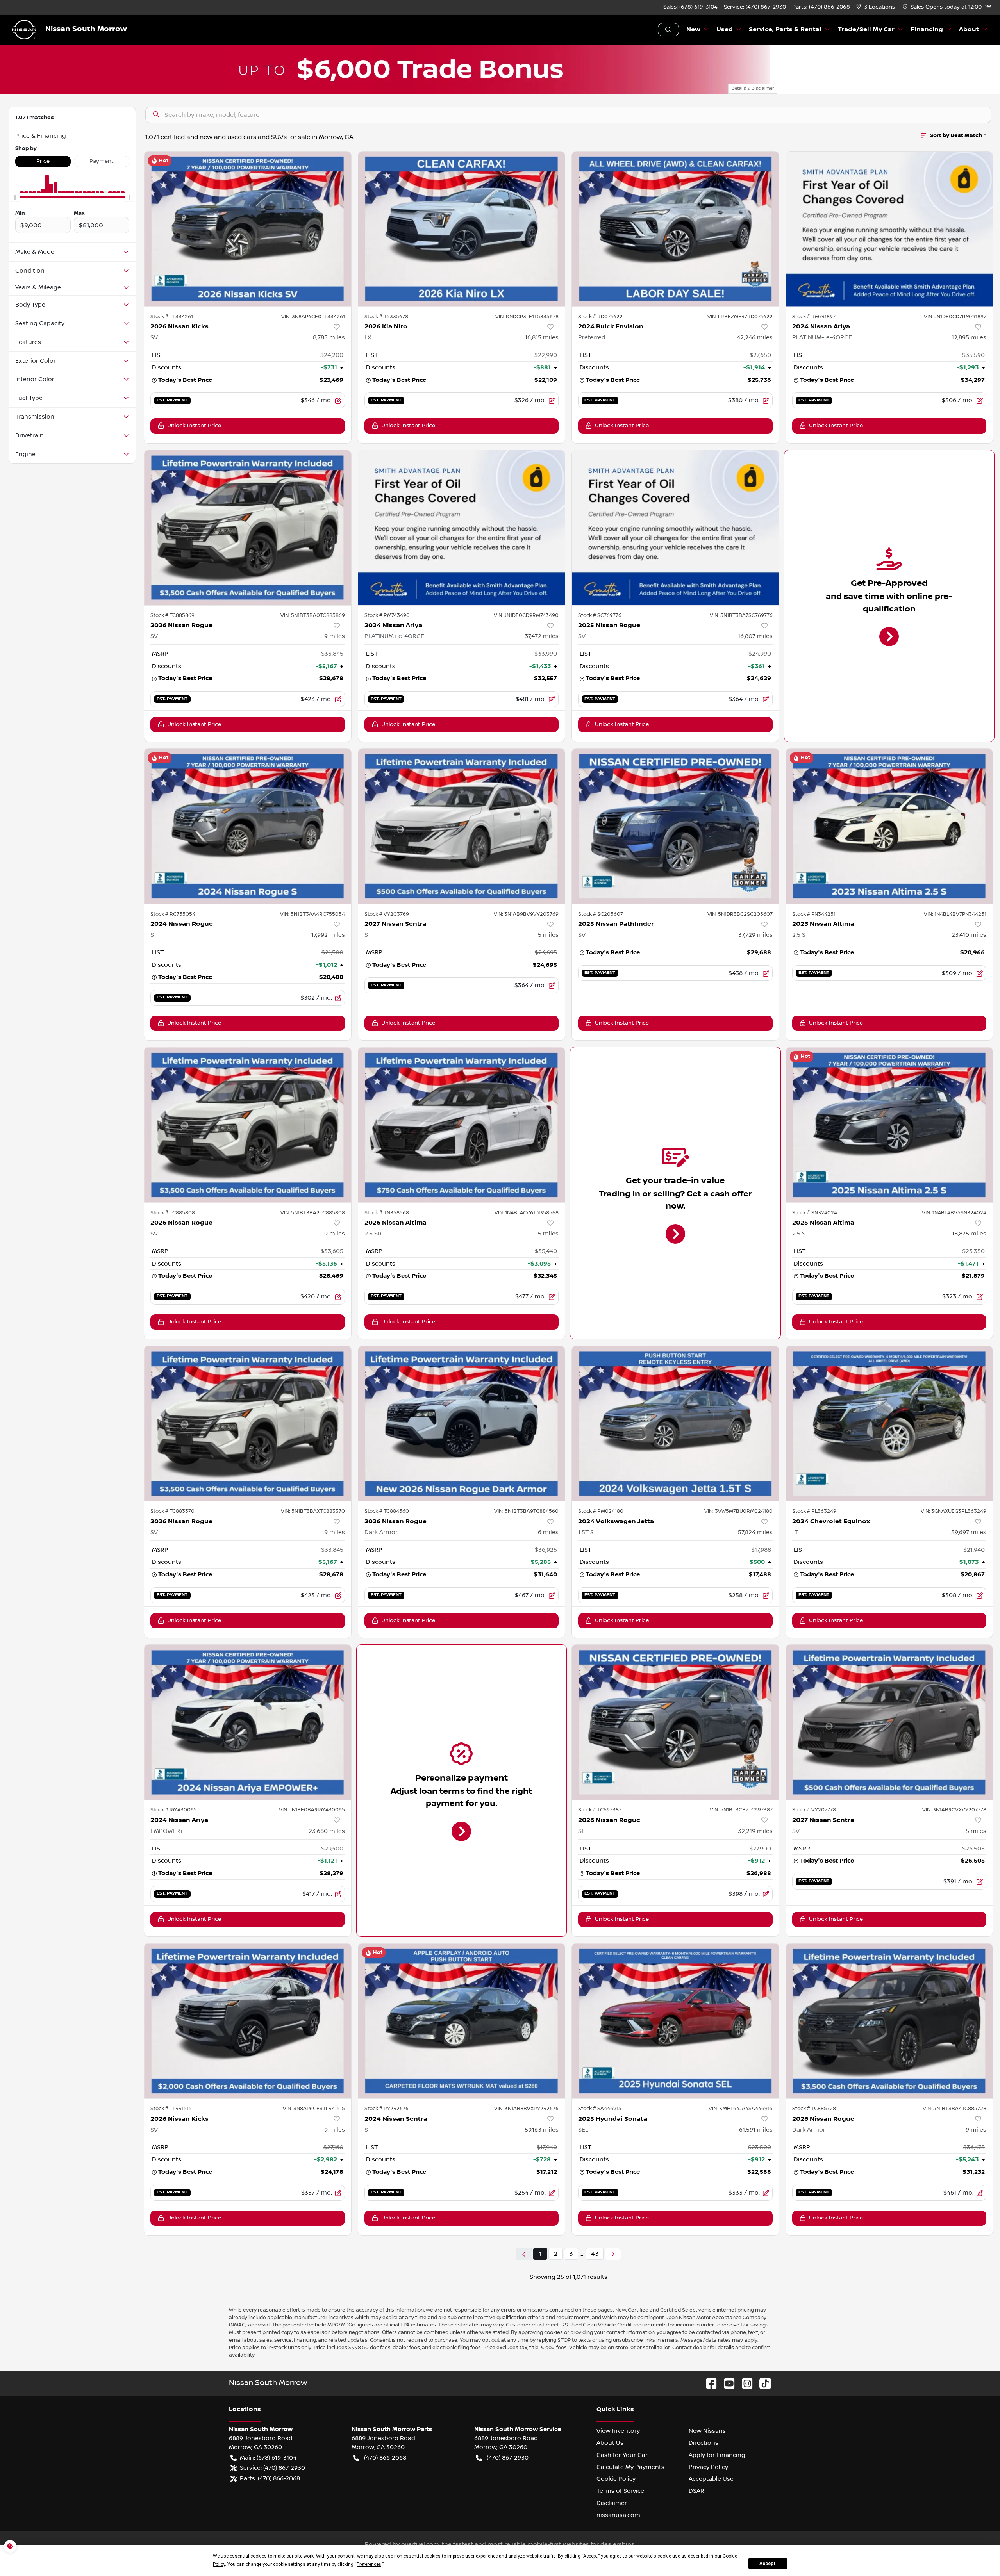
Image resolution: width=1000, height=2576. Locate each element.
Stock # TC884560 (387, 1511)
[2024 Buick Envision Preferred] (675, 229)
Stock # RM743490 (387, 615)
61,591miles (756, 2130)
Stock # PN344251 (814, 914)
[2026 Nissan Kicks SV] (248, 229)
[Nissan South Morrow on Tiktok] (762, 2383)
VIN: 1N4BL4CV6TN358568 (527, 1213)
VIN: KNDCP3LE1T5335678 (527, 317)
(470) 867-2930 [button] (508, 2458)
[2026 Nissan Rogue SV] (248, 528)
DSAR (696, 2491)
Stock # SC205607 (601, 914)
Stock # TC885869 (172, 615)
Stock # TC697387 (600, 1810)
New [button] (693, 29)
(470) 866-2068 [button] (385, 2458)
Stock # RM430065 (174, 1810)
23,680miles (327, 1831)
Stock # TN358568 (387, 1213)
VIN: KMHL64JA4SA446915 (741, 2109)
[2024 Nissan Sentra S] (462, 2021)
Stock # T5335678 (386, 317)
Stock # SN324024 (815, 1213)
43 (595, 2254)
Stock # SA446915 (600, 2109)
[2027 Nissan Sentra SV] (889, 1722)
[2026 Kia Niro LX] (462, 229)
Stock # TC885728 (814, 2109)
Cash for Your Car (622, 2455)
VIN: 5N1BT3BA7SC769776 (741, 615)
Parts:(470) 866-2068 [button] (270, 2478)
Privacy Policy (708, 2467)
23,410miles (969, 935)
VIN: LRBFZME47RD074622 (740, 317)
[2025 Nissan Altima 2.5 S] (889, 1125)
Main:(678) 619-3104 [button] (268, 2458)
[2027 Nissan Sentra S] (462, 826)
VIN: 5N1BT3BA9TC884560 (526, 1511)
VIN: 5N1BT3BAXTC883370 (313, 1511)
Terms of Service (620, 2491)
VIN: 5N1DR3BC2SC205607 (740, 914)
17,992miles (328, 935)
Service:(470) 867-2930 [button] (272, 2468)
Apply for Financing (717, 2455)
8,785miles (329, 337)
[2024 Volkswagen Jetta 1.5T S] (675, 1423)
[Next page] (613, 2254)
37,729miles (755, 935)
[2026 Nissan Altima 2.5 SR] (462, 1125)
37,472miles (542, 636)
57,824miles (755, 1532)
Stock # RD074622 (600, 317)
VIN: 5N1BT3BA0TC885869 (313, 615)
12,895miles (969, 337)
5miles (548, 935)
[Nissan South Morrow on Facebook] (708, 2383)
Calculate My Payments (630, 2467)
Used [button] (725, 29)
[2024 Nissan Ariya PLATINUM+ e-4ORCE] (889, 229)
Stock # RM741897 (814, 317)
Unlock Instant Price (194, 426)
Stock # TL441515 (171, 2109)
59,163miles (542, 2130)
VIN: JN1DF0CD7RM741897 (955, 317)
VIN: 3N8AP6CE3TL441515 (314, 2109)
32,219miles (755, 1831)
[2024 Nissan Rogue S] (248, 826)
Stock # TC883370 (172, 1511)
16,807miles (755, 636)
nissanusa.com (618, 2515)
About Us (610, 2443)
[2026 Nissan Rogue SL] (675, 1722)
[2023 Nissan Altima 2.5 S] (889, 826)
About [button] (969, 29)
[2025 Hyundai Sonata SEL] (675, 2021)
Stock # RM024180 (601, 1511)
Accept (768, 2564)
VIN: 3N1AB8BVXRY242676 (526, 2109)
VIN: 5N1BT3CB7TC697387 (741, 1810)
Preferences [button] (369, 2564)
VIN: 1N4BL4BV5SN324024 (954, 1213)
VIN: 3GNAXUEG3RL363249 (954, 1511)
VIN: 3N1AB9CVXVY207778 (954, 1810)
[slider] (15, 198)
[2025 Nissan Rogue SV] (675, 528)
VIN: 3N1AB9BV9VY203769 (526, 914)
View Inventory (618, 2431)
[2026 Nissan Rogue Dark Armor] (462, 1423)
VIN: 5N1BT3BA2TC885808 (313, 1213)
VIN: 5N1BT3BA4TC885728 (954, 2109)
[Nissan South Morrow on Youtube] (726, 2383)
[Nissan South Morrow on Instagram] (744, 2383)
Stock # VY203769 (387, 914)
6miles (548, 1532)
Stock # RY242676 (387, 2109)
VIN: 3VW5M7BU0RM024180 (738, 1511)
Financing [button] (927, 29)
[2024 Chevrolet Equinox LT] (889, 1423)
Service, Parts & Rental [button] (785, 29)
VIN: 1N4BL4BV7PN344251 (955, 914)
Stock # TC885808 (173, 1213)
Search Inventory (668, 30)
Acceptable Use (711, 2479)
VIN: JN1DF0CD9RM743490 (526, 615)
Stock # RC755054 (173, 914)
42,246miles (755, 337)
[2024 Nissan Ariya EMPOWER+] (248, 1722)
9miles (335, 636)
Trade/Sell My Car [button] (866, 29)
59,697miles (969, 1532)
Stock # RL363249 (814, 1511)
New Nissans (707, 2431)
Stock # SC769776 (600, 615)
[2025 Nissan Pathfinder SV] (675, 826)
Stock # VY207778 (814, 1810)
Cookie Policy (616, 2479)
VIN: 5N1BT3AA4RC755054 (312, 914)
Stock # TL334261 (172, 317)
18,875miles (969, 1234)
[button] (876, 7)
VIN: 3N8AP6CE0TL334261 (313, 317)
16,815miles (542, 337)
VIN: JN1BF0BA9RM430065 (312, 1810)
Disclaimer (612, 2503)
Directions (704, 2443)
